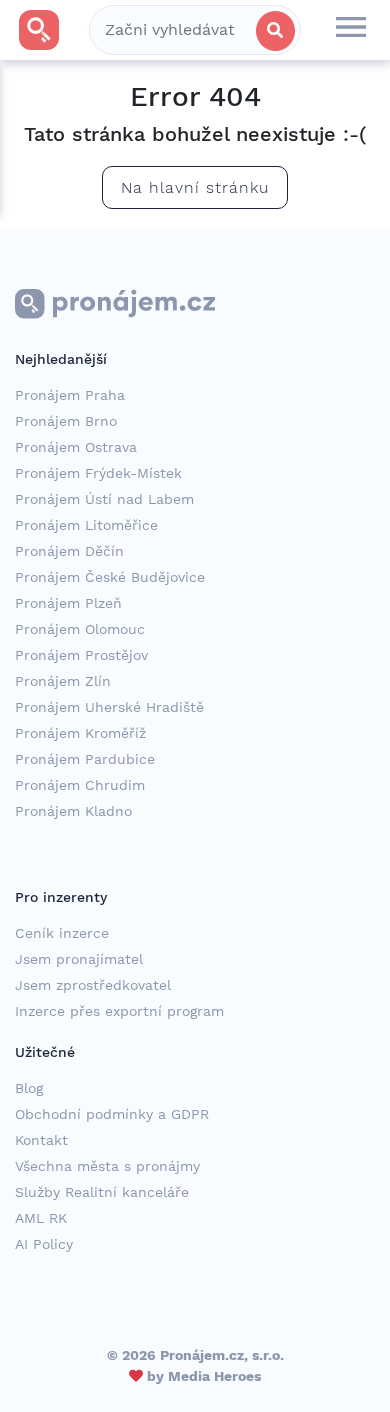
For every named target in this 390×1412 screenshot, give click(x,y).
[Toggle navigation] (351, 30)
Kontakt (41, 1140)
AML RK (41, 1218)
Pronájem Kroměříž (80, 733)
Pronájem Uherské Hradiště (109, 707)
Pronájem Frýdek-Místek (98, 473)
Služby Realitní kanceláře (102, 1192)
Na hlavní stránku (195, 187)
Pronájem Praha (70, 395)
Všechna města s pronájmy (107, 1166)
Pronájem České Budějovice (110, 577)
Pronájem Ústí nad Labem (104, 499)
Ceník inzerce (62, 933)
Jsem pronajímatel (79, 959)
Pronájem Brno (66, 421)
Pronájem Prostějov (81, 655)
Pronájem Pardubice (85, 759)
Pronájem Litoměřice (86, 525)
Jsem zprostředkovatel (93, 985)
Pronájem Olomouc (80, 629)
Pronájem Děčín (69, 551)
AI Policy (44, 1244)
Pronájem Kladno (73, 811)
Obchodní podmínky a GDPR (112, 1114)
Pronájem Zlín (63, 681)
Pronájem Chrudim (80, 785)
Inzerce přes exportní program (119, 1011)
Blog (29, 1088)
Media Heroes (214, 1376)
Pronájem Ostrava (76, 447)
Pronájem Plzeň (68, 603)
